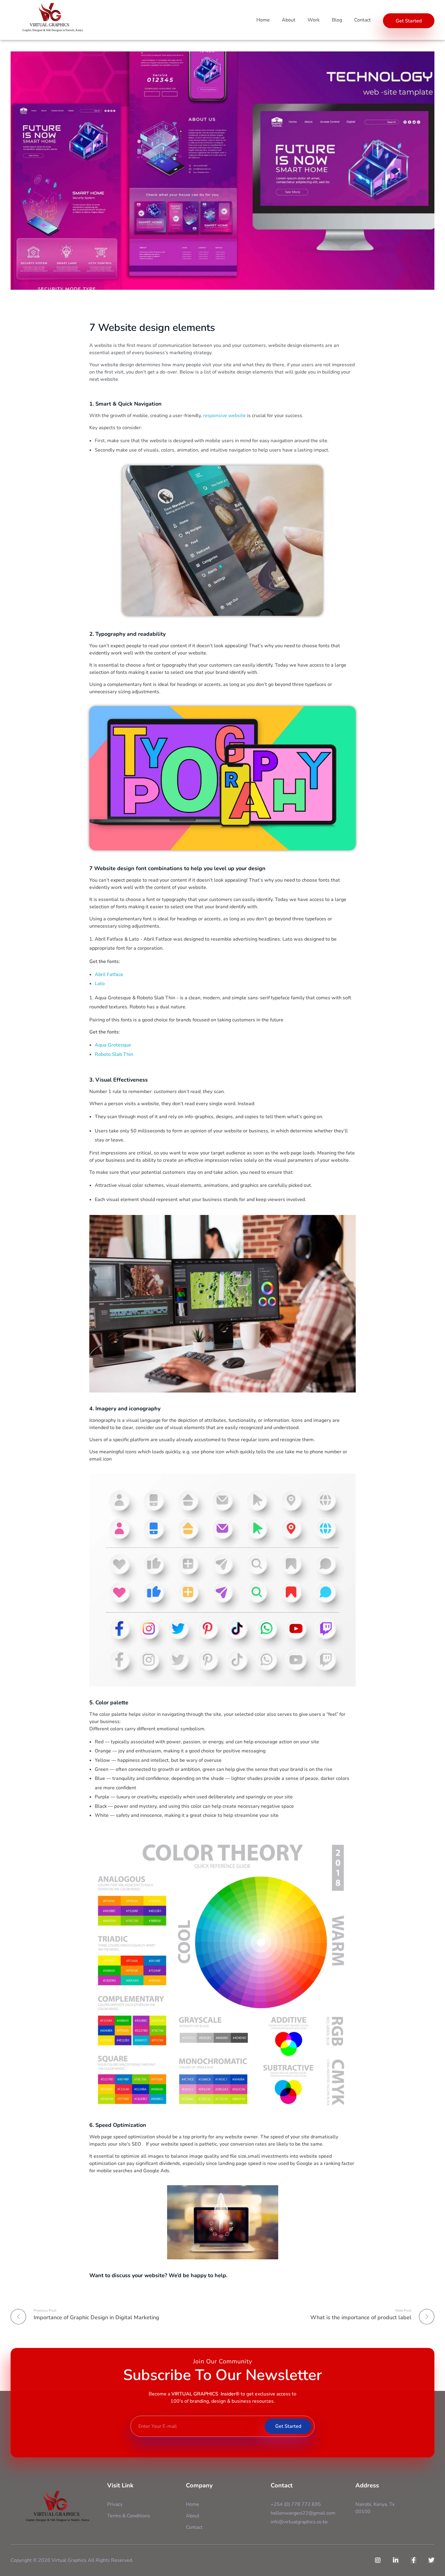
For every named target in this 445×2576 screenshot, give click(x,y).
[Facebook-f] (414, 2560)
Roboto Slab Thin (114, 1054)
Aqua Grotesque (113, 1045)
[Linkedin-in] (396, 2560)
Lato (100, 984)
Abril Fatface (109, 975)
